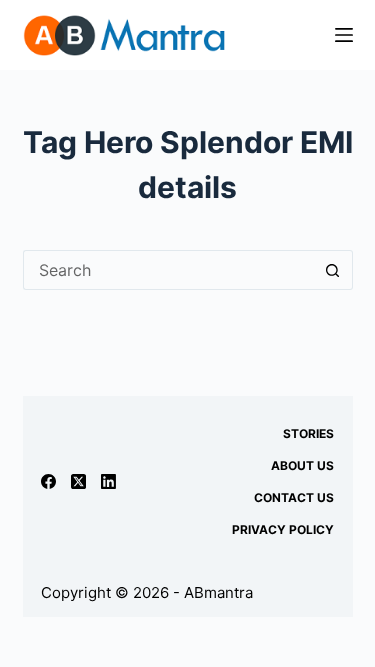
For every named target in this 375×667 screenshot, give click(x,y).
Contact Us (294, 497)
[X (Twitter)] (78, 481)
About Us (302, 465)
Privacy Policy (283, 529)
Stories (308, 433)
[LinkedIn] (108, 481)
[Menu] (344, 35)
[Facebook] (48, 481)
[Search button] (333, 270)
